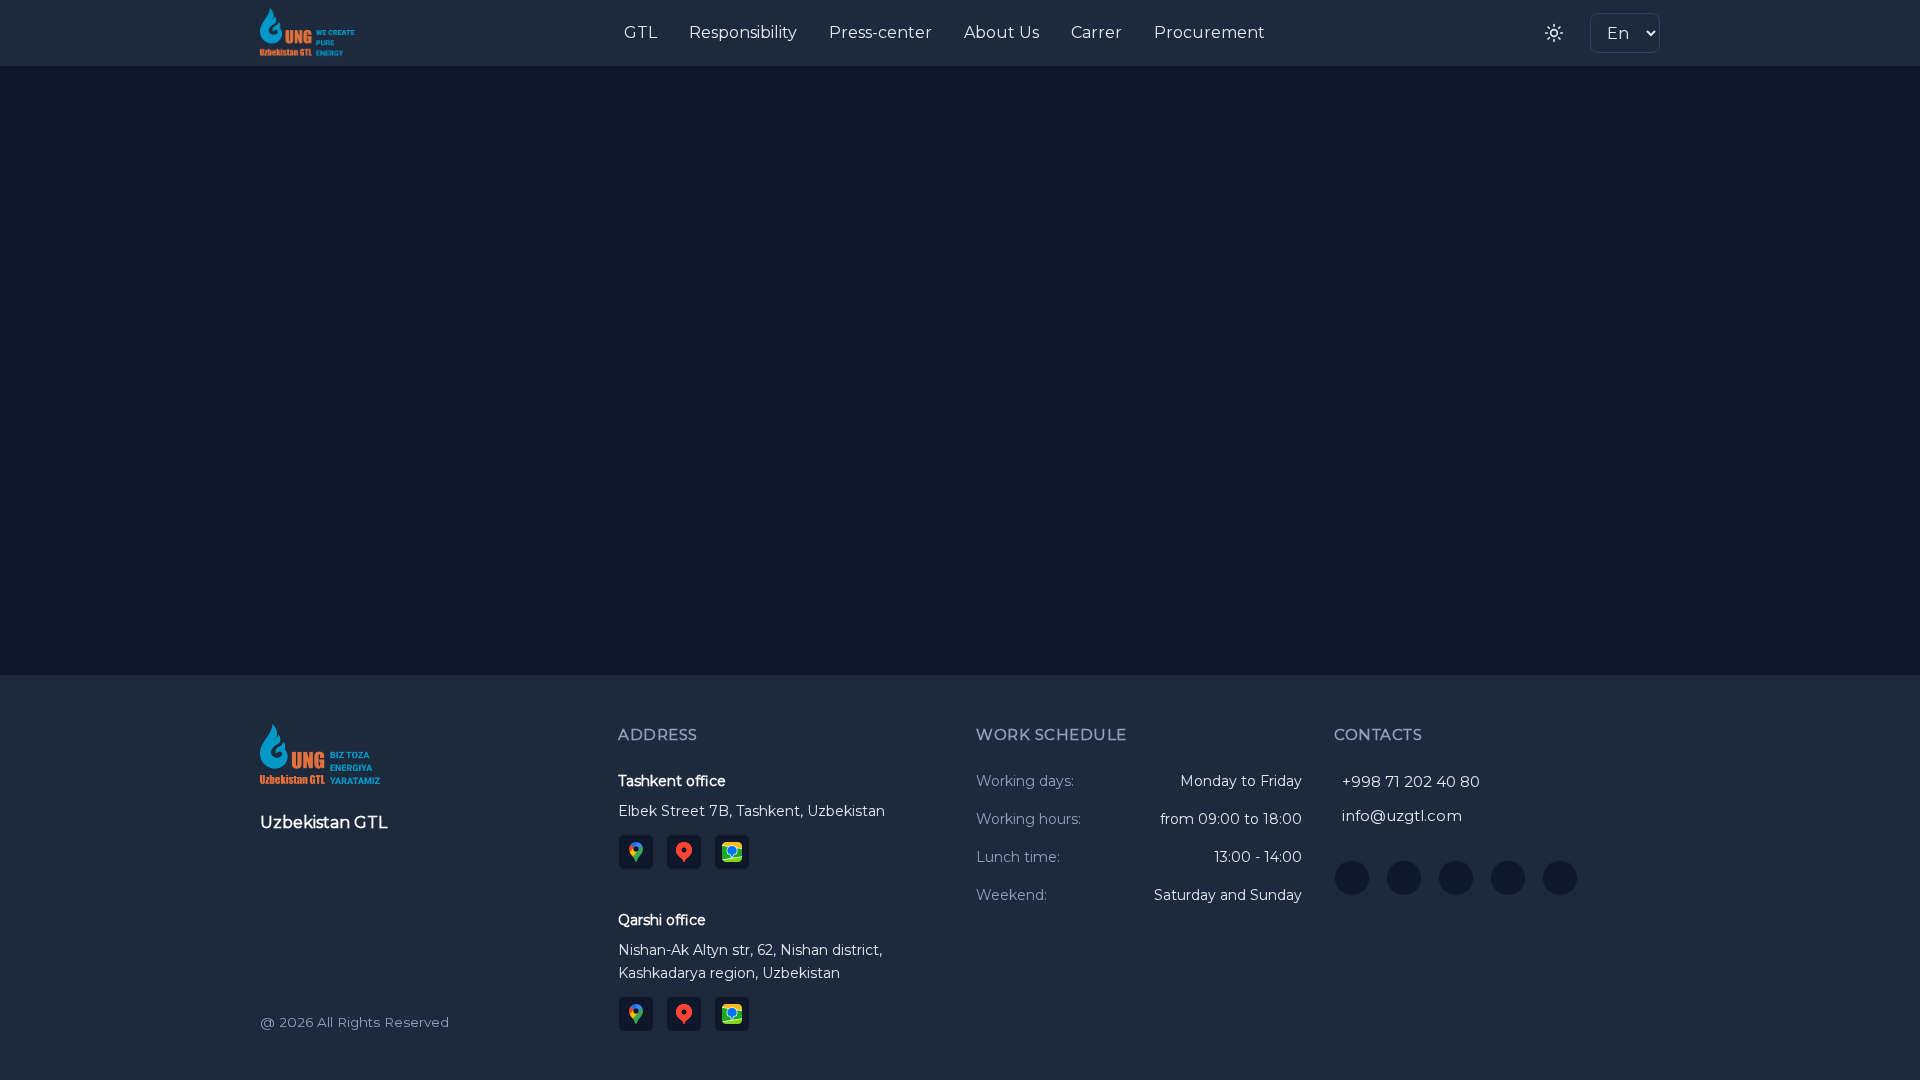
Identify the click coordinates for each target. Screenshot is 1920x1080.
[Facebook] (1508, 878)
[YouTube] (1352, 878)
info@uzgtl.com (1402, 815)
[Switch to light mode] (1554, 33)
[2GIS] (732, 852)
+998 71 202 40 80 (1411, 781)
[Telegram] (1456, 878)
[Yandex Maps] (684, 852)
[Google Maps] (636, 852)
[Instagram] (1404, 878)
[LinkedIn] (1560, 878)
